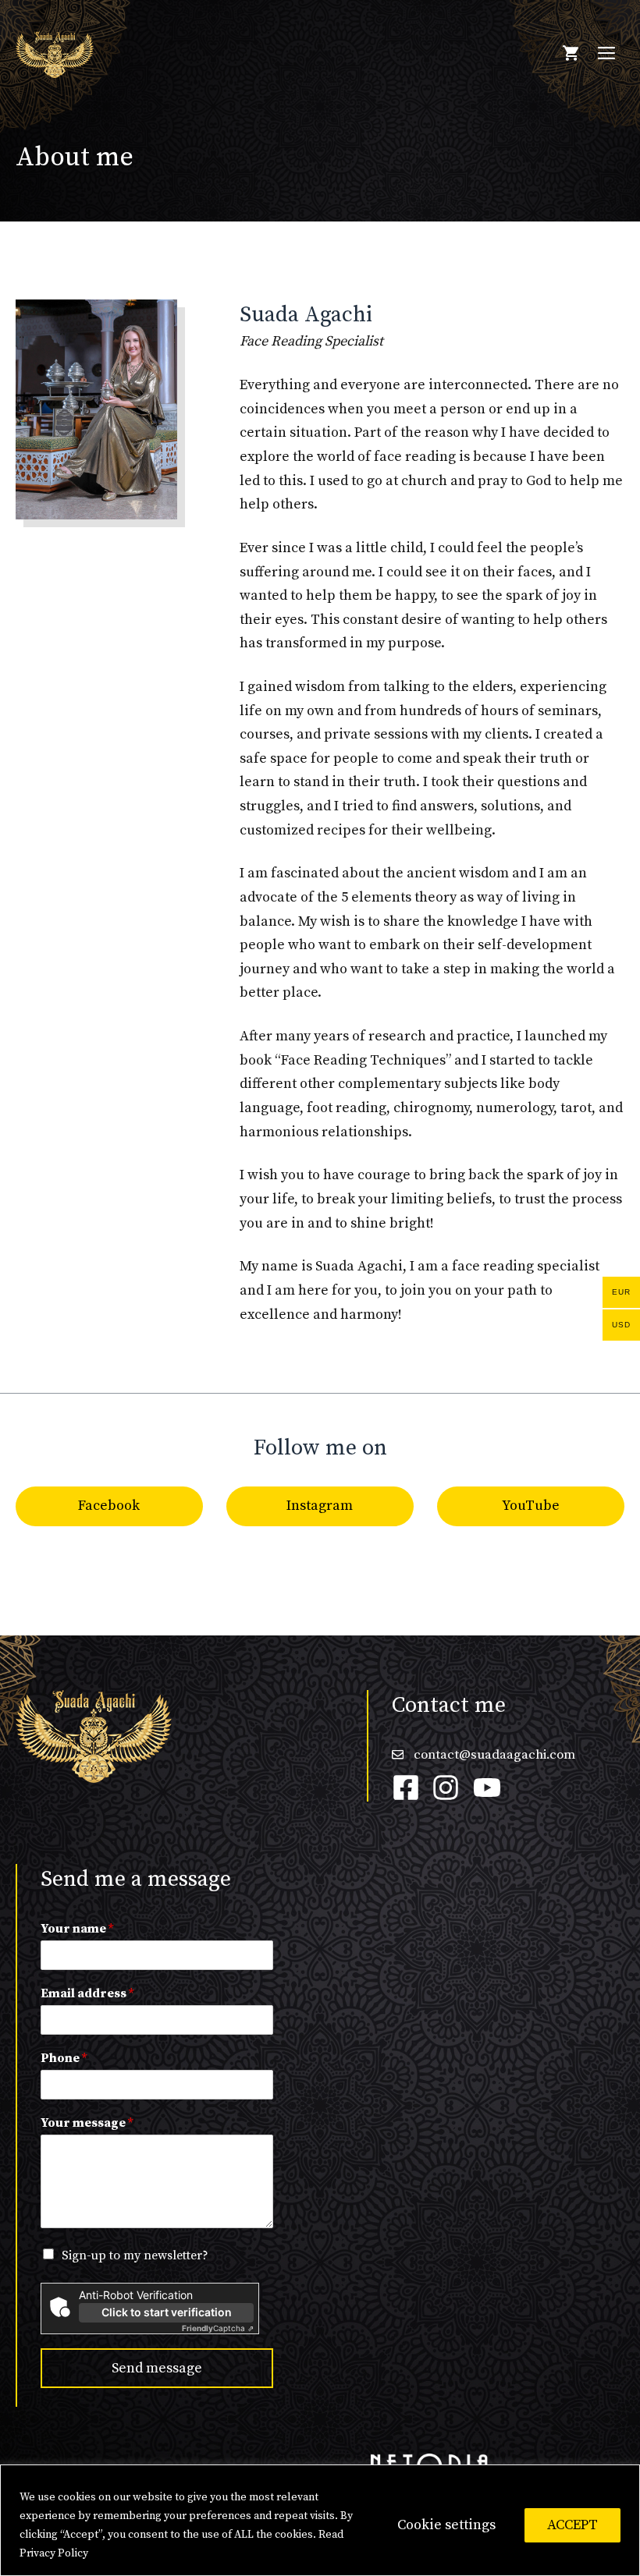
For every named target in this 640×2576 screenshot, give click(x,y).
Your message (87, 2123)
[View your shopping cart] (571, 55)
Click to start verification (167, 2312)
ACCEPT (572, 2525)
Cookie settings (446, 2525)
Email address (87, 1993)
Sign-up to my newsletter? (135, 2255)
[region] (320, 2520)
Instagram (320, 1506)
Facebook (109, 1506)
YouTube (531, 1506)
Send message (157, 2368)
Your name (77, 1929)
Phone (64, 2058)
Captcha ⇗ (218, 2328)
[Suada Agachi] (55, 53)
